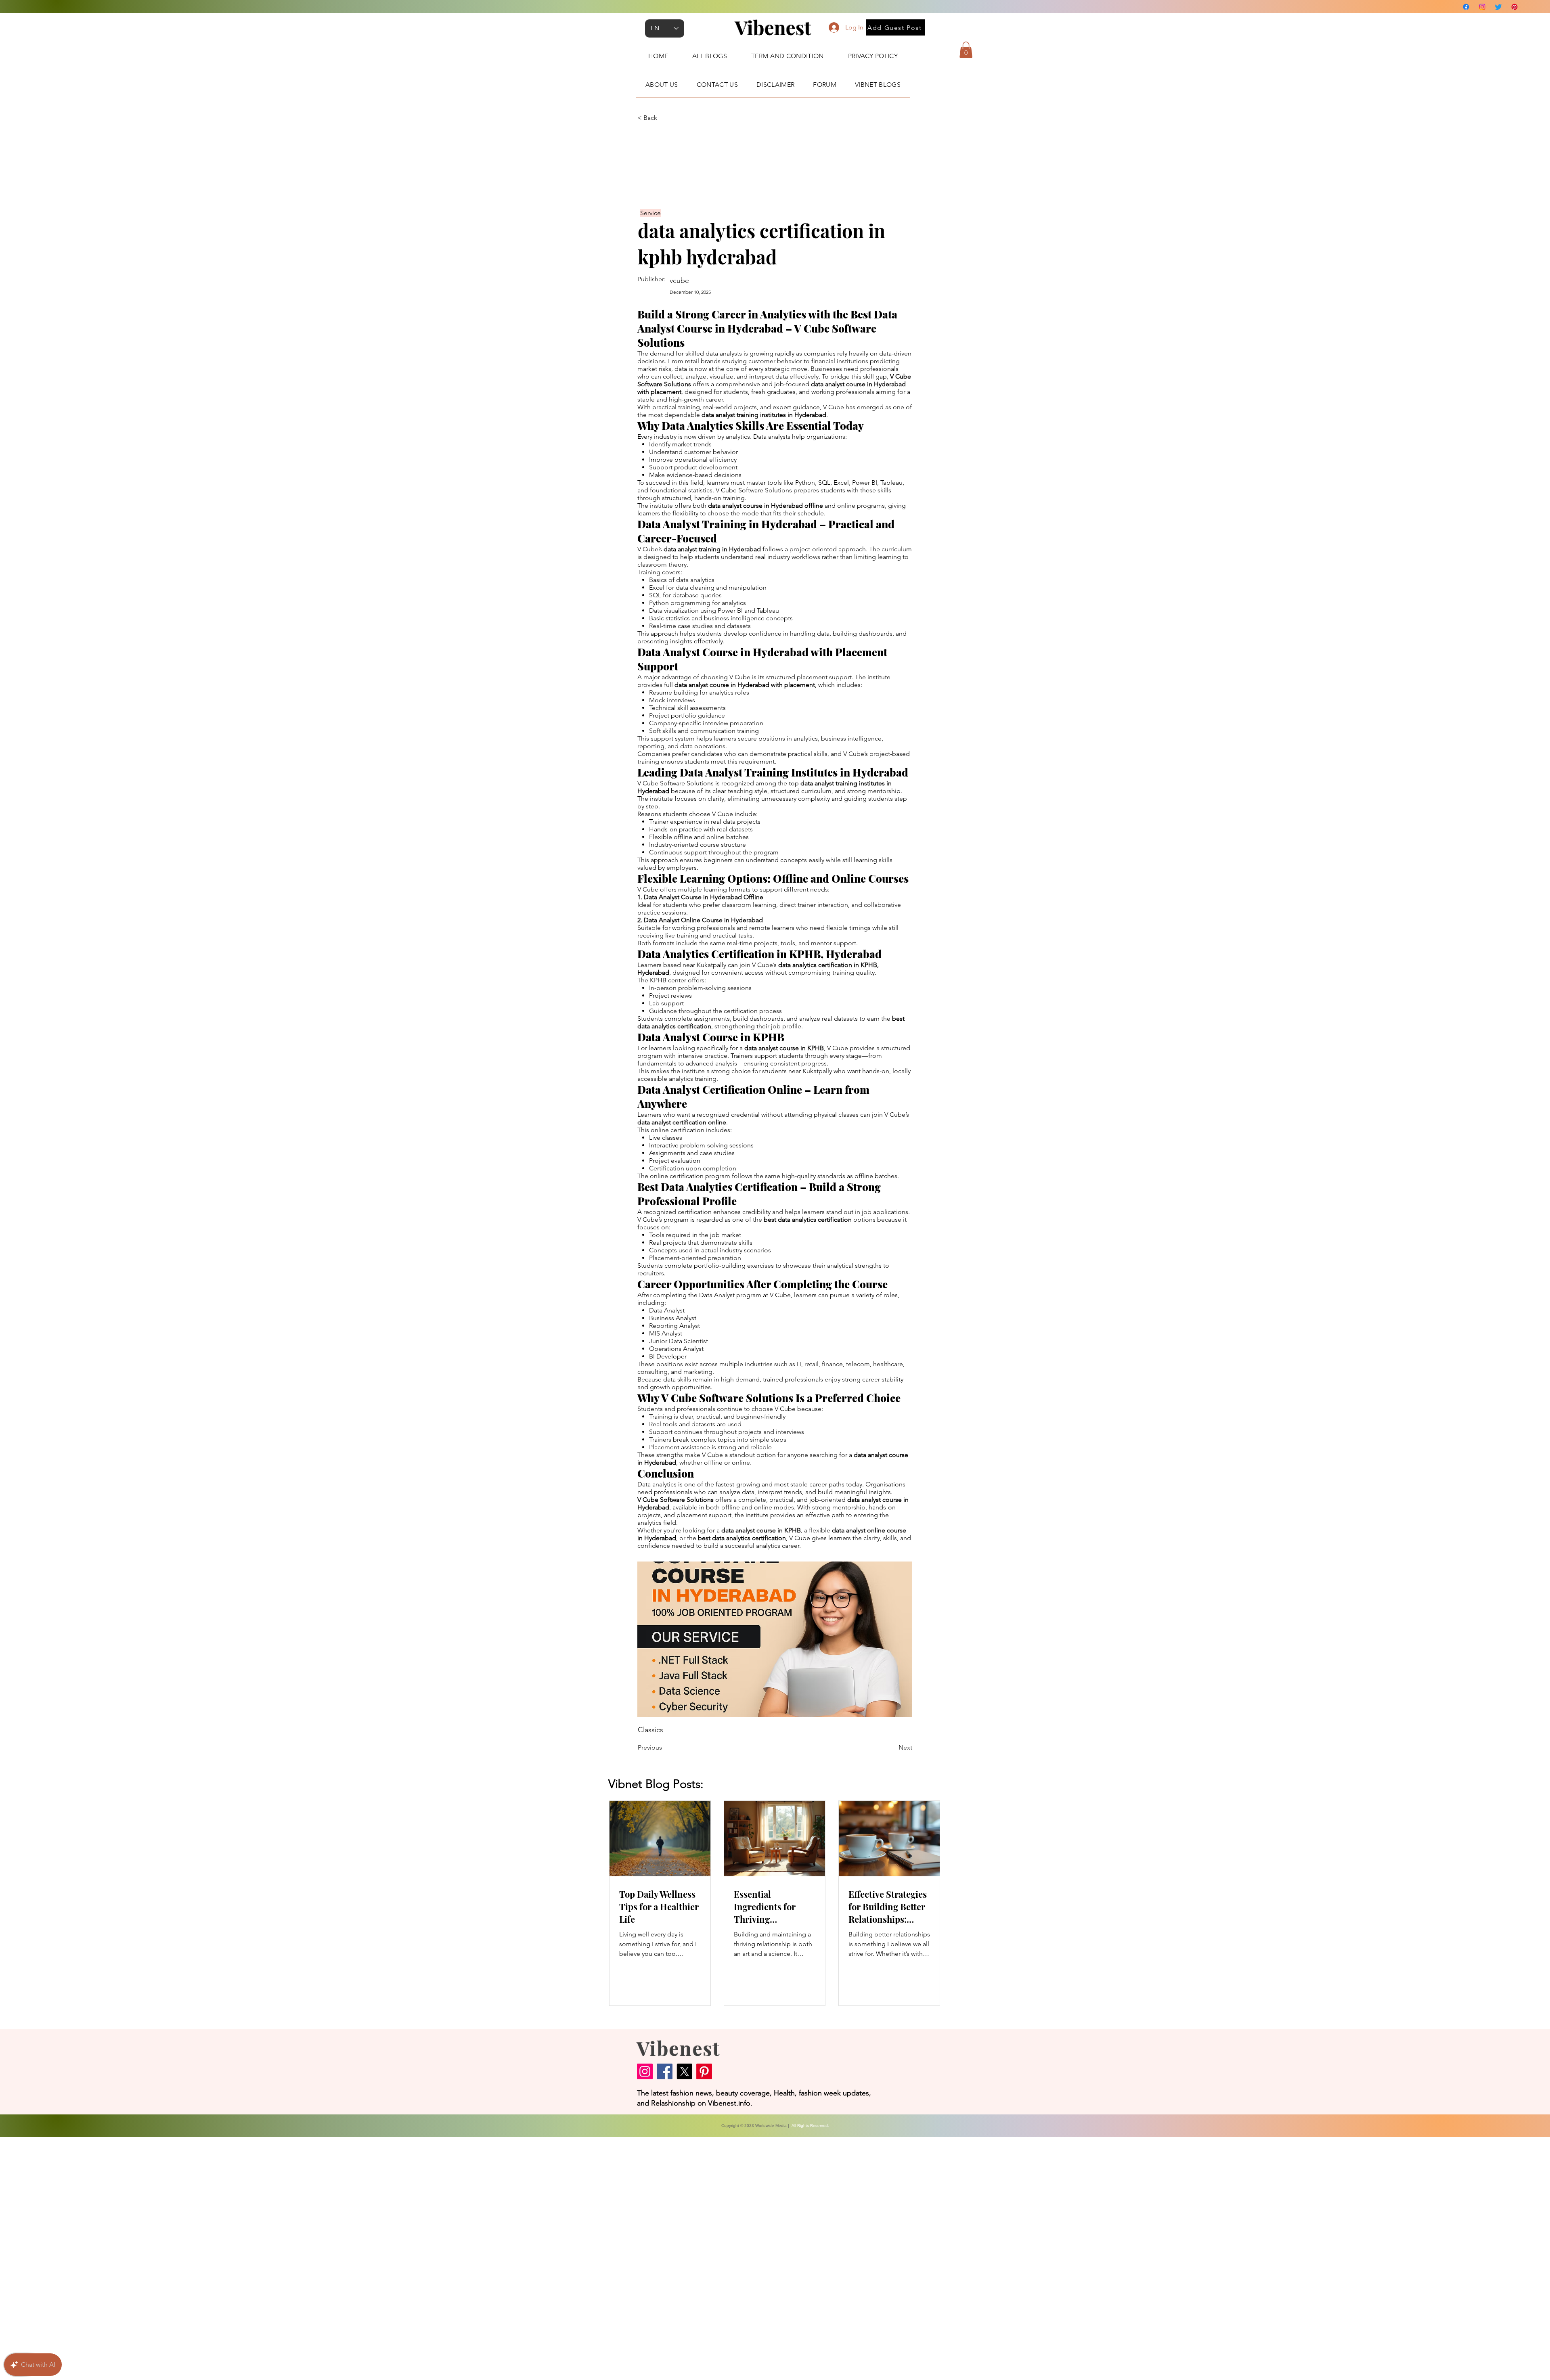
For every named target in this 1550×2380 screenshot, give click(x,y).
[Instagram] (1482, 7)
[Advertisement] (242, 2258)
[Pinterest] (1514, 7)
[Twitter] (1498, 7)
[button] (966, 50)
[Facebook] (1466, 7)
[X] (684, 2071)
